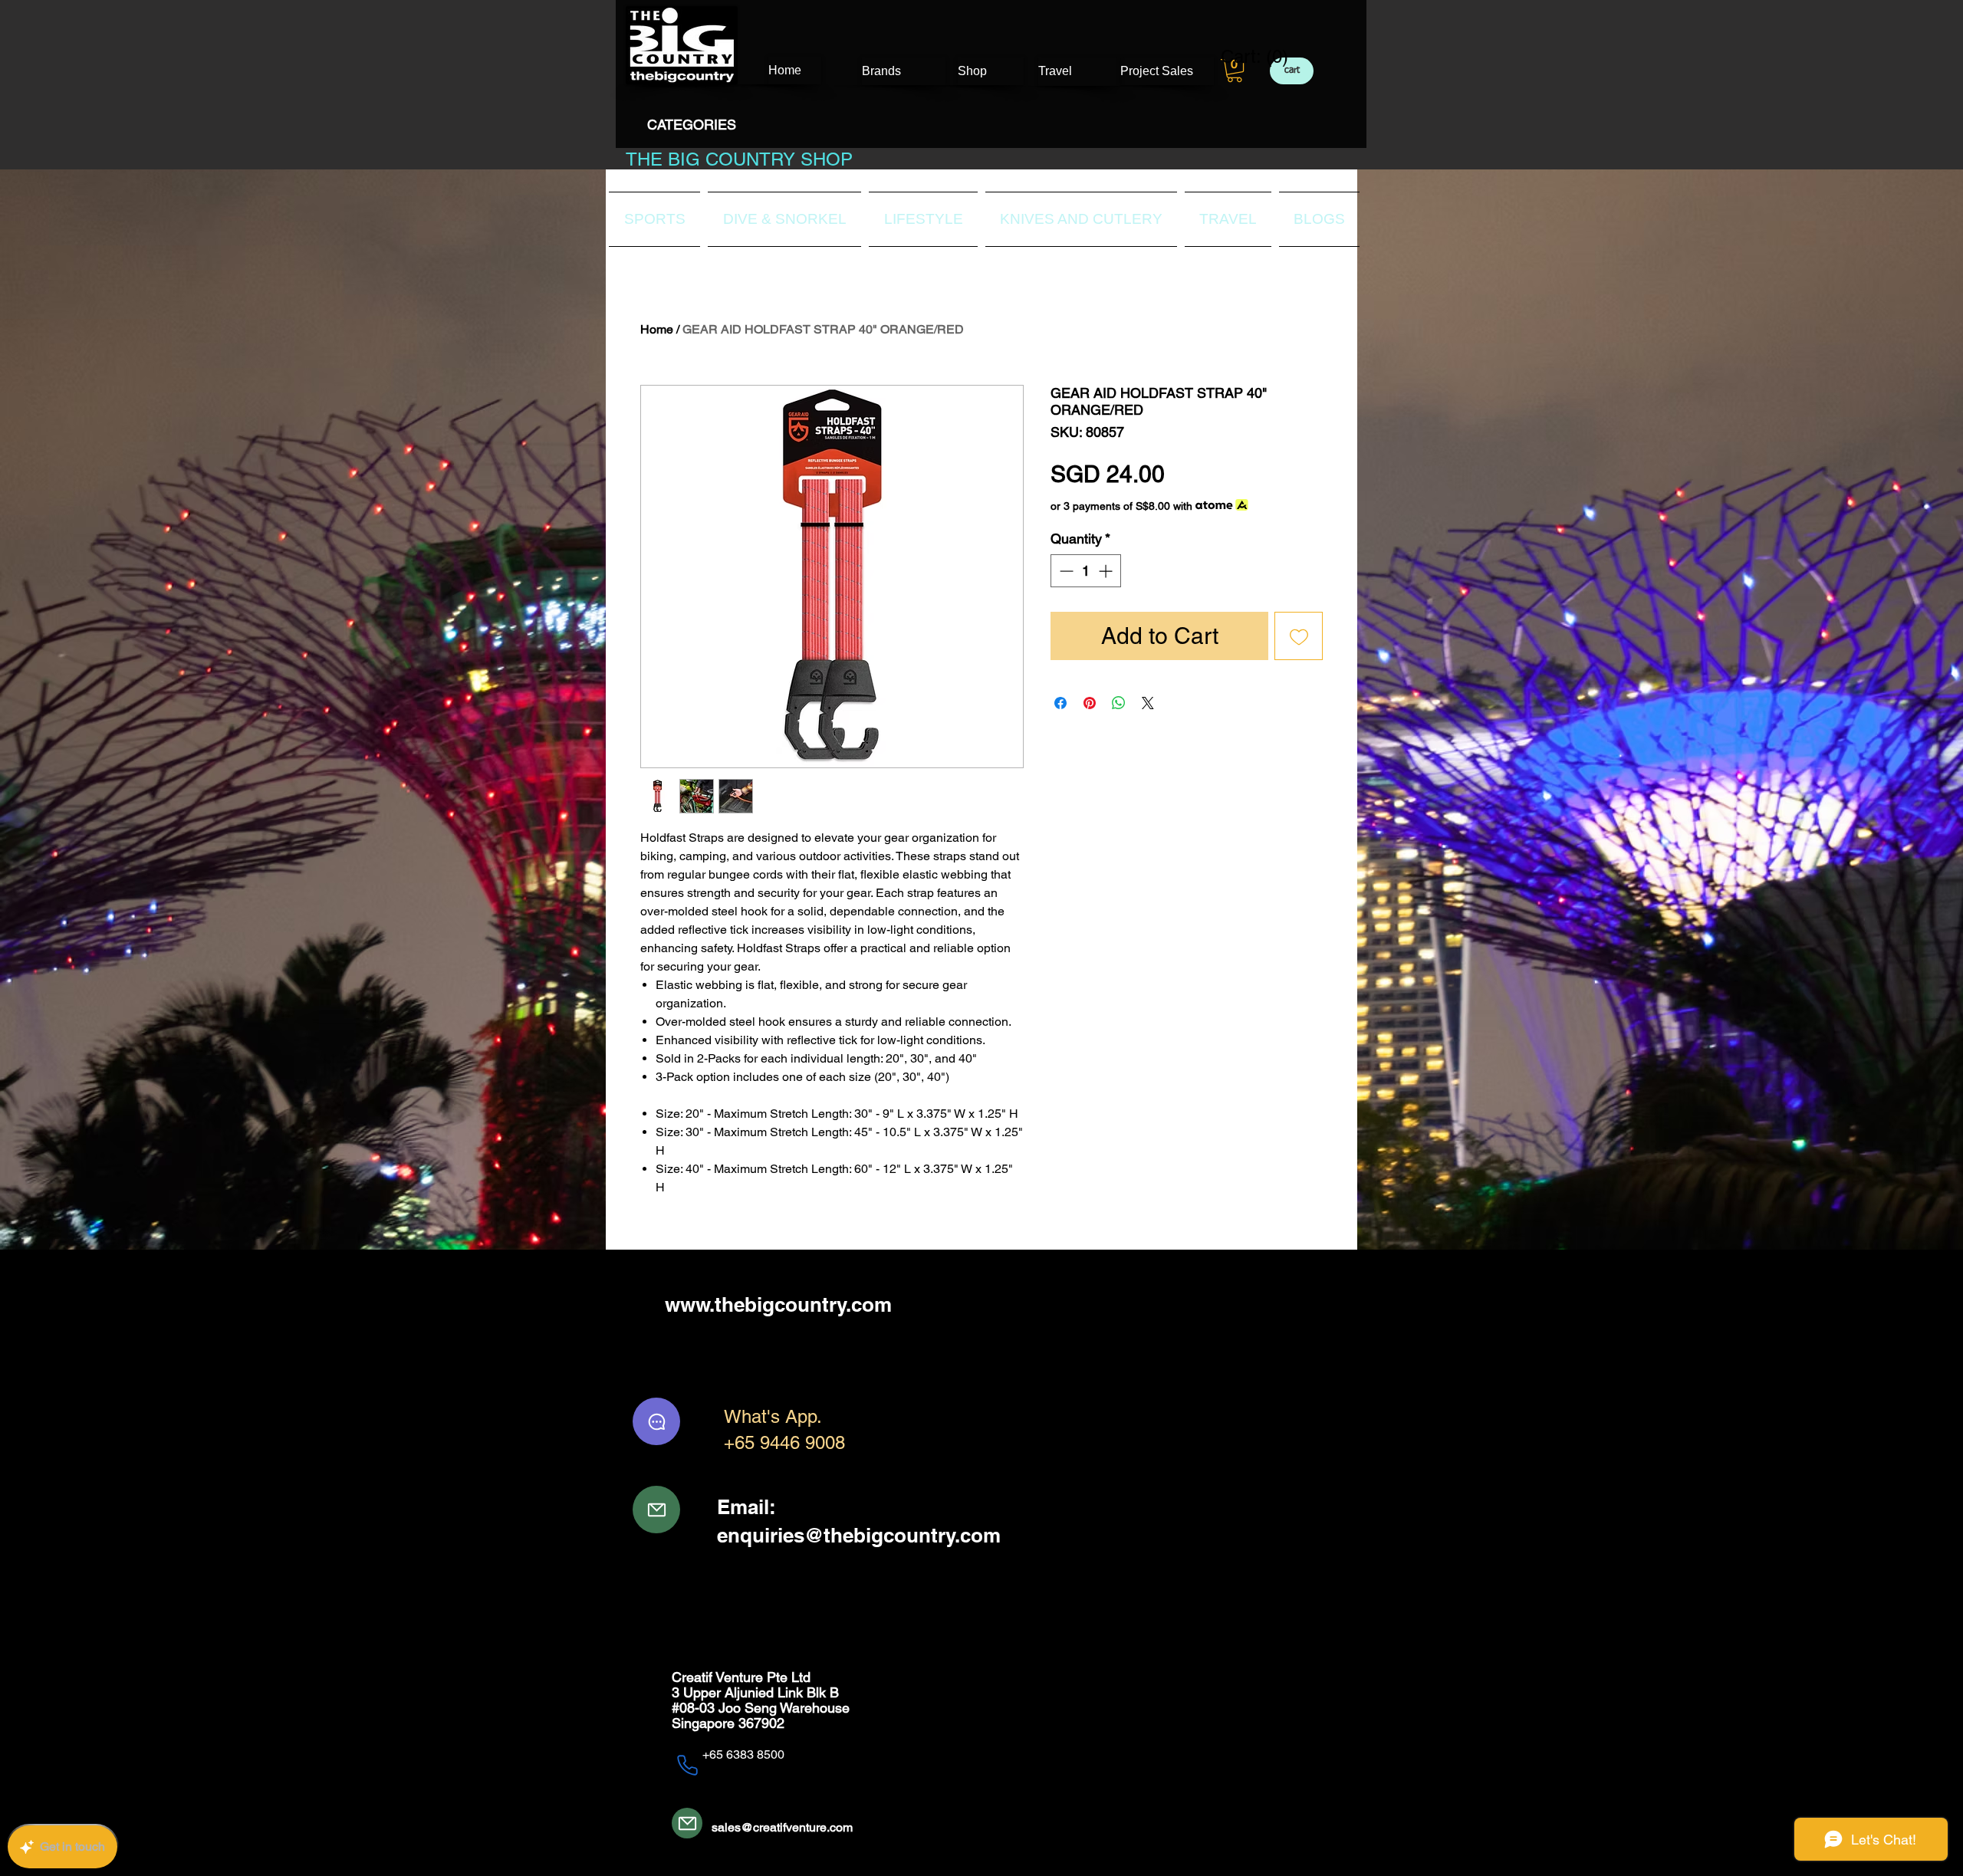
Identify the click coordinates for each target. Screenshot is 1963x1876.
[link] (1245, 57)
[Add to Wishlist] (1299, 636)
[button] (1235, 71)
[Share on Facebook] (1060, 703)
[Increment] (1107, 571)
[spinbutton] (1086, 571)
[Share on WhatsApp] (1119, 703)
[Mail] (656, 1510)
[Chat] (656, 1421)
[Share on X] (1148, 703)
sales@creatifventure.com (782, 1827)
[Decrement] (1065, 571)
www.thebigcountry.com (778, 1304)
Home (657, 329)
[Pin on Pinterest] (1090, 703)
